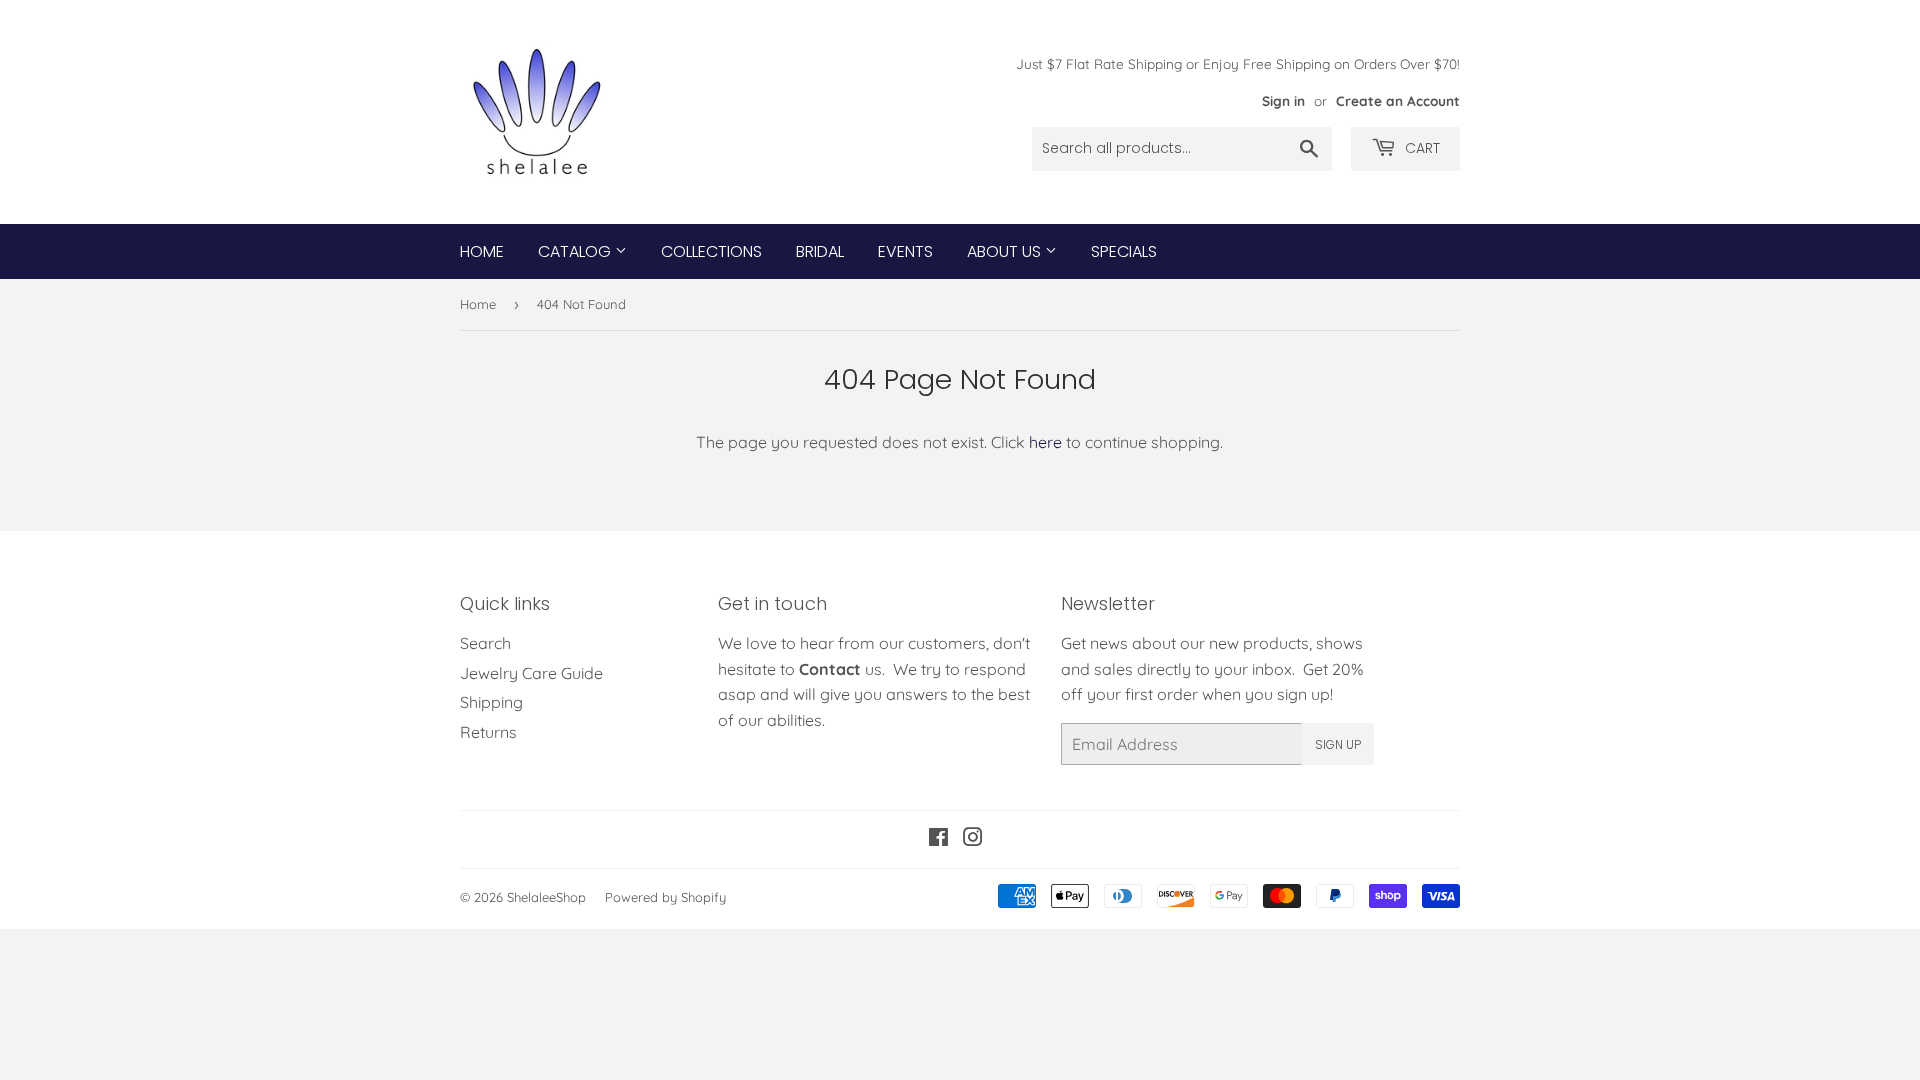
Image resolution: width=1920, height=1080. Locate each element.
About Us (1006, 251)
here (1045, 442)
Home (482, 251)
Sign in (1283, 100)
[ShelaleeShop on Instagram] (973, 839)
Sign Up (1338, 744)
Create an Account (1398, 100)
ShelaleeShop (546, 897)
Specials (1124, 251)
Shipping (491, 702)
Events (905, 251)
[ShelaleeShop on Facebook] (938, 839)
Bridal (820, 251)
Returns (488, 732)
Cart (1420, 148)
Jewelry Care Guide (531, 673)
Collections (711, 251)
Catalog (576, 251)
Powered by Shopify (665, 897)
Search (485, 643)
